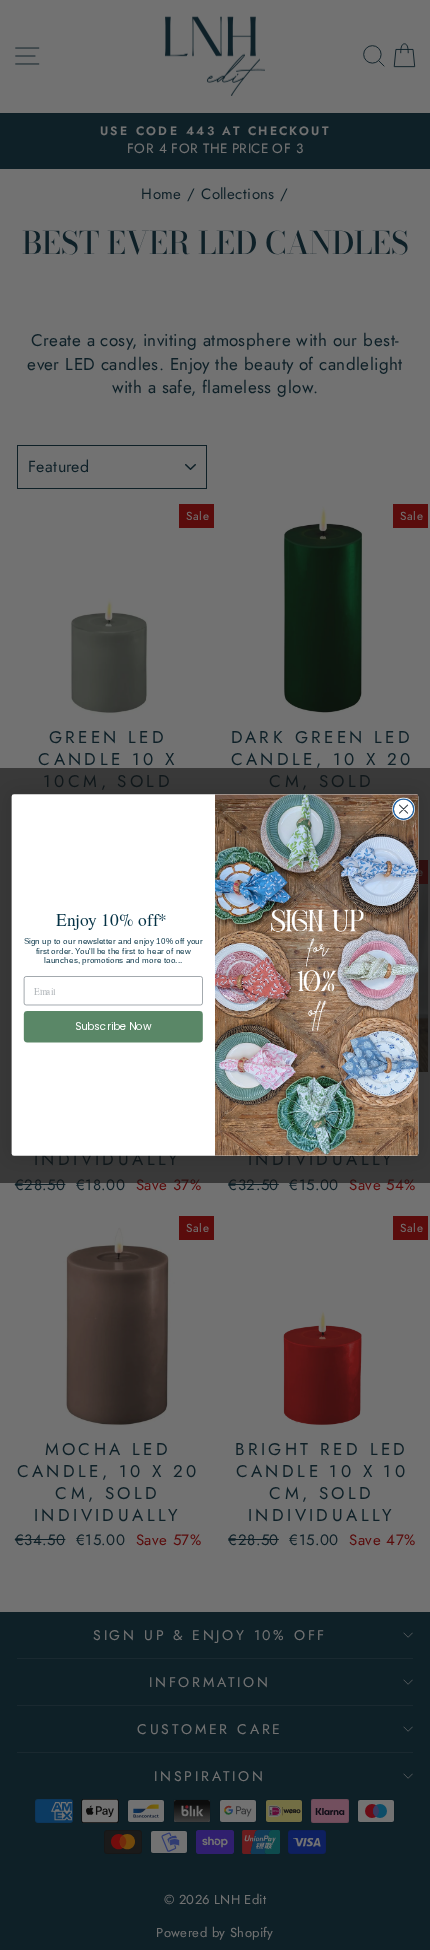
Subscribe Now (113, 1026)
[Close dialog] (403, 809)
